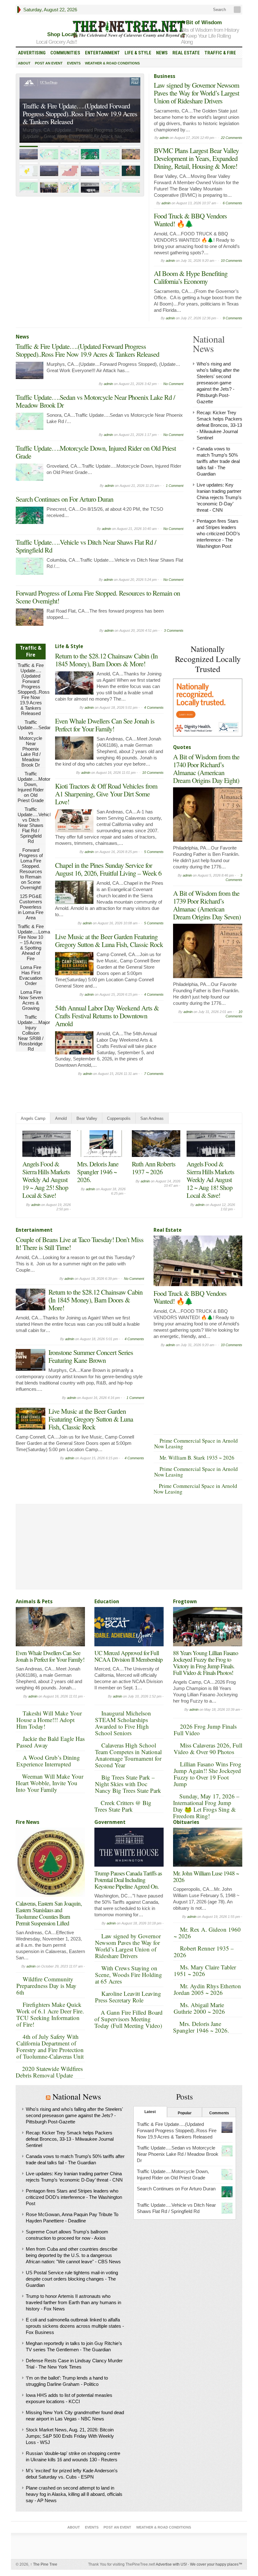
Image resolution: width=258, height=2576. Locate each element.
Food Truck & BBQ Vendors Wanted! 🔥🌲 (190, 220)
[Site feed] (238, 10)
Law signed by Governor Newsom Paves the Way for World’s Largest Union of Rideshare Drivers (196, 93)
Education (107, 1602)
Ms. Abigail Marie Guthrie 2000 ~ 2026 (199, 2008)
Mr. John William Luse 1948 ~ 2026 (206, 1876)
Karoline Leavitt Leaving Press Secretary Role (128, 1997)
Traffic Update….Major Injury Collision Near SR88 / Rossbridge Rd (34, 1033)
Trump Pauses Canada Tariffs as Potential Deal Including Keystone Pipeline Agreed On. (128, 1880)
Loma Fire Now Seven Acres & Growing (31, 1000)
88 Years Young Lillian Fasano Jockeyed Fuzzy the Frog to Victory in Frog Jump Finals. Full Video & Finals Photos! (206, 1663)
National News (77, 2096)
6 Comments (233, 203)
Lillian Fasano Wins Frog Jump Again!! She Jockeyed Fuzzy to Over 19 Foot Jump (208, 1774)
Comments (219, 2113)
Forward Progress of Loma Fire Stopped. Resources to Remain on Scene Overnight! (98, 597)
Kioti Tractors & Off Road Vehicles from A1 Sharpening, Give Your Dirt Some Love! (106, 794)
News (162, 53)
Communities (65, 53)
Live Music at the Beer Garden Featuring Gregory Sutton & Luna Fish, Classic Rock (109, 940)
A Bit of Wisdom (201, 22)
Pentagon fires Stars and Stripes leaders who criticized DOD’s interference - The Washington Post (218, 534)
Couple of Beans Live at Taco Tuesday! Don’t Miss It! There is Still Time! (97, 1180)
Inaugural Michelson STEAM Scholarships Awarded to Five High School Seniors (123, 1723)
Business (165, 76)
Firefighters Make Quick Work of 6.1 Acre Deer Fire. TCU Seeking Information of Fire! (50, 2014)
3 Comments (174, 630)
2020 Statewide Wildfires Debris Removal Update (49, 2072)
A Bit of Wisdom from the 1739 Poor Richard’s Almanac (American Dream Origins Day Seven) (207, 905)
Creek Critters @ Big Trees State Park (123, 1806)
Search (219, 10)
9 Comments (233, 318)
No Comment (173, 384)
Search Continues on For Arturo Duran (64, 499)
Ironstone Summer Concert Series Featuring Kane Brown (91, 1356)
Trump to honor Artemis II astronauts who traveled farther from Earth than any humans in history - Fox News (73, 2302)
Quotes (182, 747)
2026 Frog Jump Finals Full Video (205, 1730)
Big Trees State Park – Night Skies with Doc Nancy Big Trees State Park (128, 1784)
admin (164, 138)
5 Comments (154, 852)
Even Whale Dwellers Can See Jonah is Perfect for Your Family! (105, 725)
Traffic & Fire (220, 53)
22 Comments (232, 138)
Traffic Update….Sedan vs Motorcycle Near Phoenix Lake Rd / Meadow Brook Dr (78, 118)
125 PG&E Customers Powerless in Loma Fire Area (31, 907)
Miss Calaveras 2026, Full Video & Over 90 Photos (208, 1748)
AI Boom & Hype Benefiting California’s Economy (191, 277)
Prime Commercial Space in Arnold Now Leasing (196, 1443)
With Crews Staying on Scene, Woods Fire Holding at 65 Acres (129, 1975)
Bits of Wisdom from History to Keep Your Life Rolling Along (210, 36)
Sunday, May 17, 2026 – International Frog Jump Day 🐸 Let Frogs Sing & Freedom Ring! (206, 1806)
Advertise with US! (171, 2564)
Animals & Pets (34, 1602)
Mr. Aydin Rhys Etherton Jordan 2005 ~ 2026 (207, 1989)
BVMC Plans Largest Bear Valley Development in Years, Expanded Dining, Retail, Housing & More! (196, 158)
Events (74, 63)
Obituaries (186, 1822)
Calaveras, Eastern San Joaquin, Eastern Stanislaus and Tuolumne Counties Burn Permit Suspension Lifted (49, 1913)
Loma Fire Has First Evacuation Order (31, 975)
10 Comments (232, 261)
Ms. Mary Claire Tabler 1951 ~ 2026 (205, 1970)
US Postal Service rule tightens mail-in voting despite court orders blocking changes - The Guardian (72, 2279)
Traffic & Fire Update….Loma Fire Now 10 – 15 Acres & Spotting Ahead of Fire (34, 942)
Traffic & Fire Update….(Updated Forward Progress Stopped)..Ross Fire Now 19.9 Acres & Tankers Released (87, 350)
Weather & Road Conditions (112, 63)
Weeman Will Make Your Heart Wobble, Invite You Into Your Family (50, 1783)
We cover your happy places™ (216, 2564)
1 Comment (175, 486)
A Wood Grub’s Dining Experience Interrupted (48, 1761)
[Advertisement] (216, 1065)
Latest (150, 2112)
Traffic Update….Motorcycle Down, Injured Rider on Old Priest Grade (96, 452)
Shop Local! (62, 34)
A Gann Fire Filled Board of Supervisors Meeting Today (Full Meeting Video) (129, 2019)
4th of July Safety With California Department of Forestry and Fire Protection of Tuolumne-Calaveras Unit (50, 2046)
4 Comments (154, 707)
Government (110, 1822)
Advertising (32, 53)
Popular (185, 2113)
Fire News (28, 1822)
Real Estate (186, 53)
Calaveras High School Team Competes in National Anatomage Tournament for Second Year (128, 1755)
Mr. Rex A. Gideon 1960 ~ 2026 (207, 1933)
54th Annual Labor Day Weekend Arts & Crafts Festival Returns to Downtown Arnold (107, 1016)
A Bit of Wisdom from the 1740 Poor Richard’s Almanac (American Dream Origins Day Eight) (206, 768)
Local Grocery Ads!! (57, 42)
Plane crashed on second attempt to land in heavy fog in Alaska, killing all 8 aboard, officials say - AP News (74, 2494)
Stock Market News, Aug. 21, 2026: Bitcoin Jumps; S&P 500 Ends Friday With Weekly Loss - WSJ (70, 2436)
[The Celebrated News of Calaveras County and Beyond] (129, 29)
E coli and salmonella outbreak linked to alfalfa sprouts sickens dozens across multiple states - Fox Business (75, 2326)
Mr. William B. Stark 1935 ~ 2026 (197, 1458)
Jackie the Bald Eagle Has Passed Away (50, 1742)
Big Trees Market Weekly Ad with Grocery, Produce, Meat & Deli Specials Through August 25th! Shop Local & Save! (45, 1187)
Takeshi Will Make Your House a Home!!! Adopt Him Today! (49, 1720)
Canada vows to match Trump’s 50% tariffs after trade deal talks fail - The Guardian (218, 461)
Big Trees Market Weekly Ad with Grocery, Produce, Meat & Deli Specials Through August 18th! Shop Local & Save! (209, 1187)
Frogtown (185, 1602)
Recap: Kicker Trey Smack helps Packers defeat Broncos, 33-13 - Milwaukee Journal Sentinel (219, 425)
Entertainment (102, 53)
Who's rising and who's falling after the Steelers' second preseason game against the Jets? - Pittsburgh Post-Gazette (218, 383)
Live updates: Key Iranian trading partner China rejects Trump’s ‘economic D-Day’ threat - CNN (219, 497)
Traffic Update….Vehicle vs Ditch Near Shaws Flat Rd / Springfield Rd (86, 546)
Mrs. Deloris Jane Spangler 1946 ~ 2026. (201, 2027)
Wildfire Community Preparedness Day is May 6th (46, 1986)
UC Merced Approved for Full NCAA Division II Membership (129, 1656)
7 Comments (154, 1074)
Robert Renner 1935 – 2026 (204, 1951)
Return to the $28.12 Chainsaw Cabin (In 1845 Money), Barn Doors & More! (106, 660)
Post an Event (49, 63)
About (24, 63)
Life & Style (138, 53)
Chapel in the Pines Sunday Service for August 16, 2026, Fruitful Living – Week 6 (108, 869)
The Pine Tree (44, 2564)
